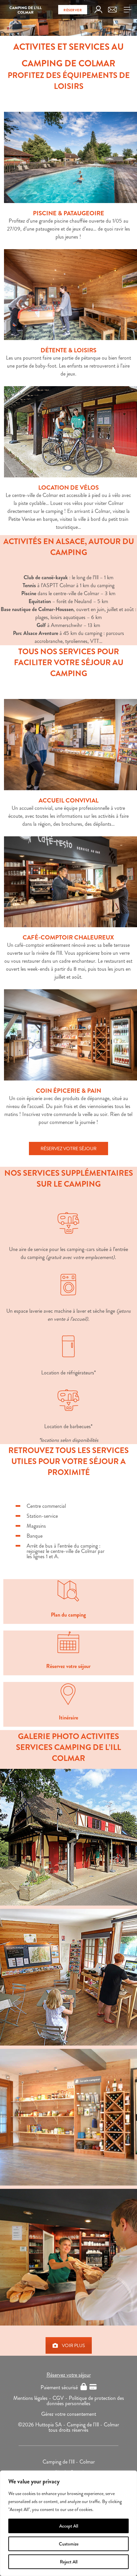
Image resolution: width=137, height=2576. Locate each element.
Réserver (73, 10)
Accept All (69, 2526)
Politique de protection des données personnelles (85, 2401)
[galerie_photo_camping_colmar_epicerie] (68, 2117)
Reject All (69, 2562)
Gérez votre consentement (69, 2414)
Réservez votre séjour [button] (68, 1149)
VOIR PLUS (73, 2345)
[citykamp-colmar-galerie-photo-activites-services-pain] (68, 2257)
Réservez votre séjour (69, 2375)
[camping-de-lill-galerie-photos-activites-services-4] (68, 1977)
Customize (69, 2544)
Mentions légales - (33, 2398)
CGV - (61, 2398)
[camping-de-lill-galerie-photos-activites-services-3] (68, 1837)
